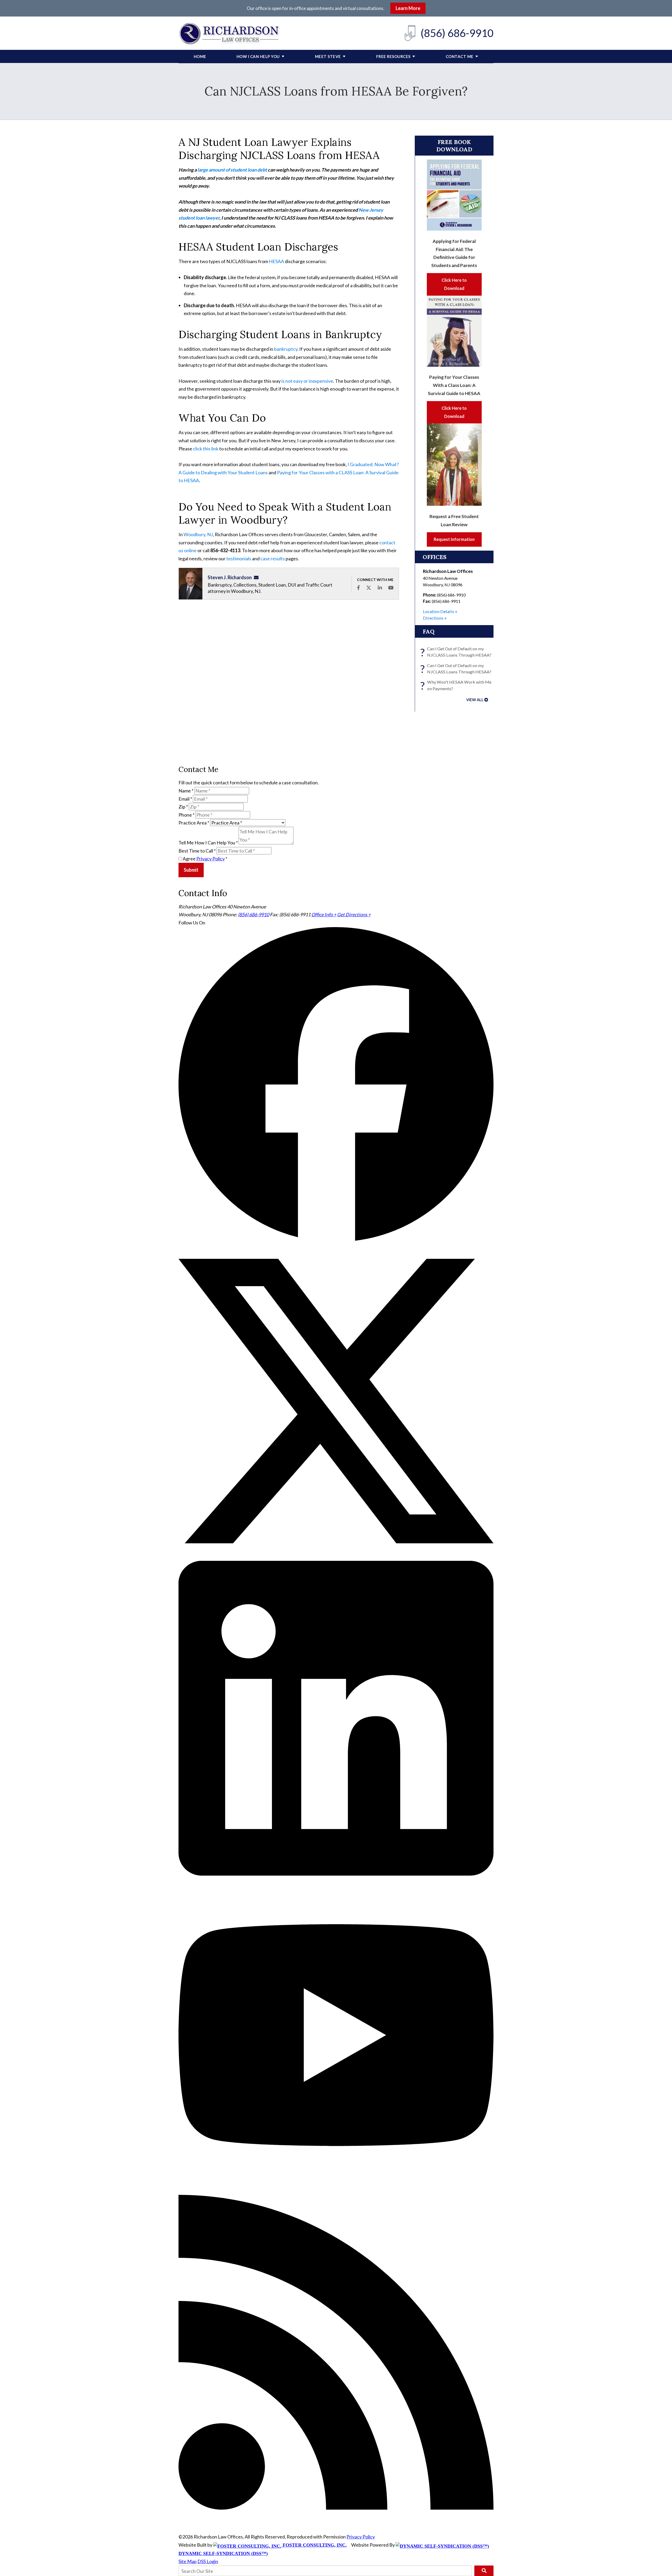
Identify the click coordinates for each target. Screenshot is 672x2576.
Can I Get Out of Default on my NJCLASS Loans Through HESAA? (457, 652)
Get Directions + (354, 914)
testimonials (239, 558)
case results (273, 558)
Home (200, 56)
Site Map (188, 2561)
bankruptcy (286, 349)
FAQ (429, 631)
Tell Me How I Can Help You (208, 843)
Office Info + (324, 914)
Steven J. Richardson (230, 577)
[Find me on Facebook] (358, 588)
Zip (183, 807)
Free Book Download (454, 146)
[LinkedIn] (336, 1874)
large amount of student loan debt (232, 170)
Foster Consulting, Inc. (314, 2545)
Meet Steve (328, 56)
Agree (205, 859)
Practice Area (194, 823)
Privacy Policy (211, 859)
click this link (206, 449)
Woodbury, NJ (198, 534)
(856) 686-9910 (457, 33)
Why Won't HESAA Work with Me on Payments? (457, 686)
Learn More (408, 8)
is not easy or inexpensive (307, 381)
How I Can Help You (258, 56)
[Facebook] (336, 1239)
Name (186, 791)
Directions (433, 618)
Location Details (439, 611)
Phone (187, 815)
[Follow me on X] (369, 588)
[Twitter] (336, 1557)
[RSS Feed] (336, 2508)
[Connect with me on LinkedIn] (380, 588)
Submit (191, 870)
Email (185, 799)
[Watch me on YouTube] (391, 588)
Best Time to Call (197, 851)
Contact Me (460, 56)
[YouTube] (336, 2191)
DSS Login (208, 2561)
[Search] (484, 2571)
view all (475, 700)
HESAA (276, 261)
